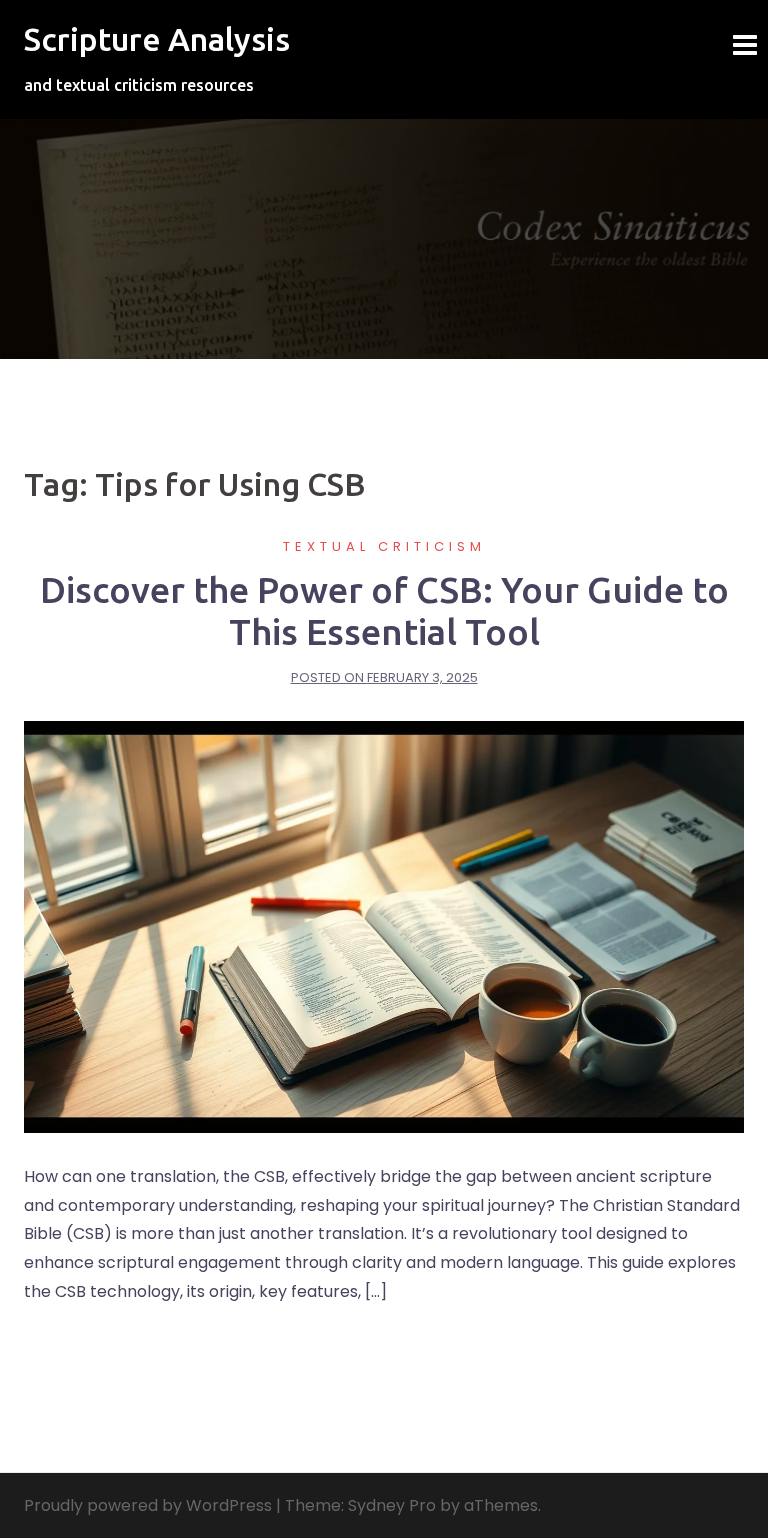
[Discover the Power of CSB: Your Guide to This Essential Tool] (384, 925)
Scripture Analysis (157, 39)
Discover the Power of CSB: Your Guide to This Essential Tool (384, 610)
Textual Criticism (384, 546)
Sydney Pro (392, 1505)
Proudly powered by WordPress (148, 1505)
